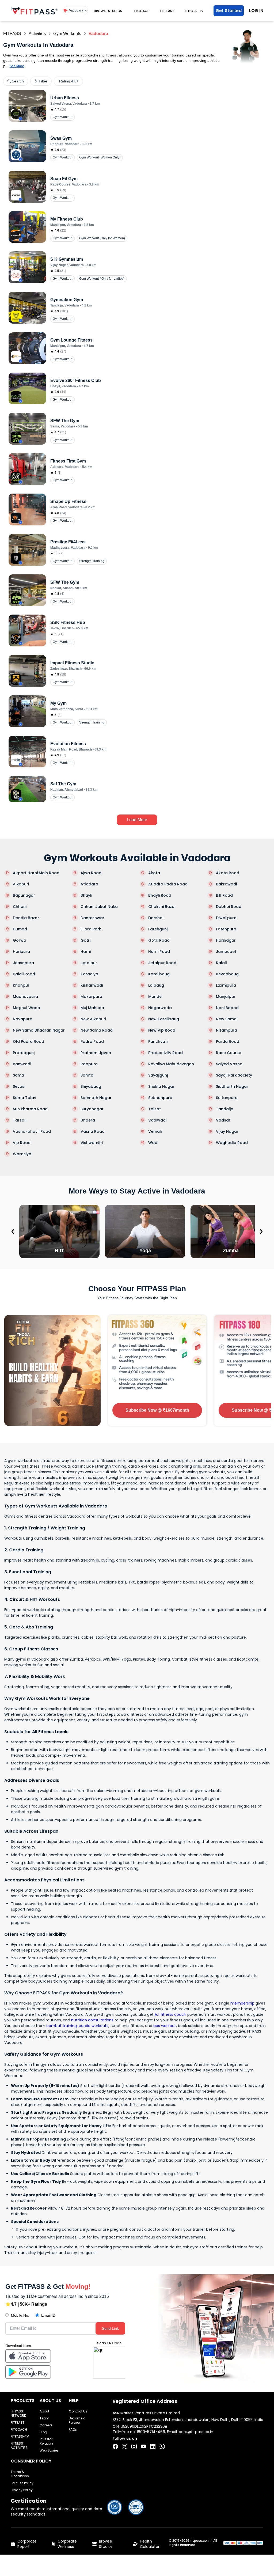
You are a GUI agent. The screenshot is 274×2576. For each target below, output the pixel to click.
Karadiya (89, 974)
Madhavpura (25, 997)
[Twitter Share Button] (125, 2446)
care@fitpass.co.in (196, 2432)
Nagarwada (160, 1008)
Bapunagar (24, 895)
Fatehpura (226, 929)
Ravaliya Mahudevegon (171, 1064)
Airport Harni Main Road (36, 873)
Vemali (155, 1131)
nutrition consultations (92, 2020)
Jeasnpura (23, 963)
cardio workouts (94, 2026)
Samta (87, 1075)
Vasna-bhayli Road (32, 1131)
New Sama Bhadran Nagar (39, 1030)
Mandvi (155, 997)
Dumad (20, 929)
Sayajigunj (158, 1075)
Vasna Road (93, 1131)
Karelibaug (159, 974)
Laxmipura (226, 985)
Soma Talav (24, 1098)
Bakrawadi (226, 884)
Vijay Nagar (227, 1131)
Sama (18, 1075)
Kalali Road (24, 974)
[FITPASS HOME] (34, 11)
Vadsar (223, 1120)
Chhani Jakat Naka (99, 907)
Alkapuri (21, 884)
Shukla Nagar (161, 1086)
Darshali (156, 918)
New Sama (226, 1019)
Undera (88, 1120)
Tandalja (225, 1109)
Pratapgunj (24, 1053)
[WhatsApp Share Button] (162, 2446)
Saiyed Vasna (229, 1064)
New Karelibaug (164, 1019)
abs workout (165, 2026)
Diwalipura (226, 918)
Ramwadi (22, 1064)
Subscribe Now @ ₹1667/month (157, 1410)
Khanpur (21, 985)
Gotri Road (159, 940)
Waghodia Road (232, 1143)
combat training (62, 2026)
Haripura (21, 952)
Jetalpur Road (162, 963)
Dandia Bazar (26, 918)
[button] (76, 11)
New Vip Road (162, 1030)
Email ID (48, 2315)
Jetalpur (89, 963)
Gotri (85, 940)
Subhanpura (160, 1098)
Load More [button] (137, 820)
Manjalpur (226, 997)
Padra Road (92, 1041)
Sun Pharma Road (30, 1109)
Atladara (89, 884)
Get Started (229, 11)
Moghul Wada (26, 1008)
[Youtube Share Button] (143, 2446)
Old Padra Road (28, 1041)
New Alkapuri (93, 1019)
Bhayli (86, 895)
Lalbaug (156, 985)
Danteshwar (92, 918)
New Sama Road (97, 1030)
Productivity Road (165, 1053)
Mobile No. (20, 2315)
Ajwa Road (91, 873)
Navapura (23, 1019)
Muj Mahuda (92, 1008)
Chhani (20, 907)
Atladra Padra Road (168, 884)
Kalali (221, 963)
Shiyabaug (91, 1086)
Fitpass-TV (194, 11)
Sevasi (19, 1086)
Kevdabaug (227, 974)
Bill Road (224, 895)
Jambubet (226, 952)
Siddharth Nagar (232, 1086)
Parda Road (228, 1041)
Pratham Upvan (96, 1053)
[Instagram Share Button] (134, 2446)
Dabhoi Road (229, 907)
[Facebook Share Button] (115, 2446)
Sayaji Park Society (234, 1075)
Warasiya (22, 1154)
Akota (154, 873)
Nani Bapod (227, 1008)
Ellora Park (91, 929)
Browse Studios (108, 11)
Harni (86, 952)
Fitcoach (141, 11)
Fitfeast (167, 11)
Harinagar (226, 940)
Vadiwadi (157, 1120)
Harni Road (159, 952)
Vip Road (22, 1143)
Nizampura (227, 1030)
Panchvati (158, 1041)
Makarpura (91, 997)
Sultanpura (227, 1098)
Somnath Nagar (96, 1098)
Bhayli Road (160, 895)
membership (242, 2003)
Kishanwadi (92, 985)
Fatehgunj (158, 929)
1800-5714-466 (151, 2432)
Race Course (229, 1053)
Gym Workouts (67, 34)
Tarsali (20, 1120)
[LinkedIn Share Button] (153, 2446)
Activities (37, 34)
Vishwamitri (92, 1143)
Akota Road (228, 873)
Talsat (155, 1109)
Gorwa (20, 940)
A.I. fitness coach (170, 2014)
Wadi (153, 1143)
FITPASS (12, 34)
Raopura (89, 1064)
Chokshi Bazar (162, 907)
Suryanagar (92, 1109)
